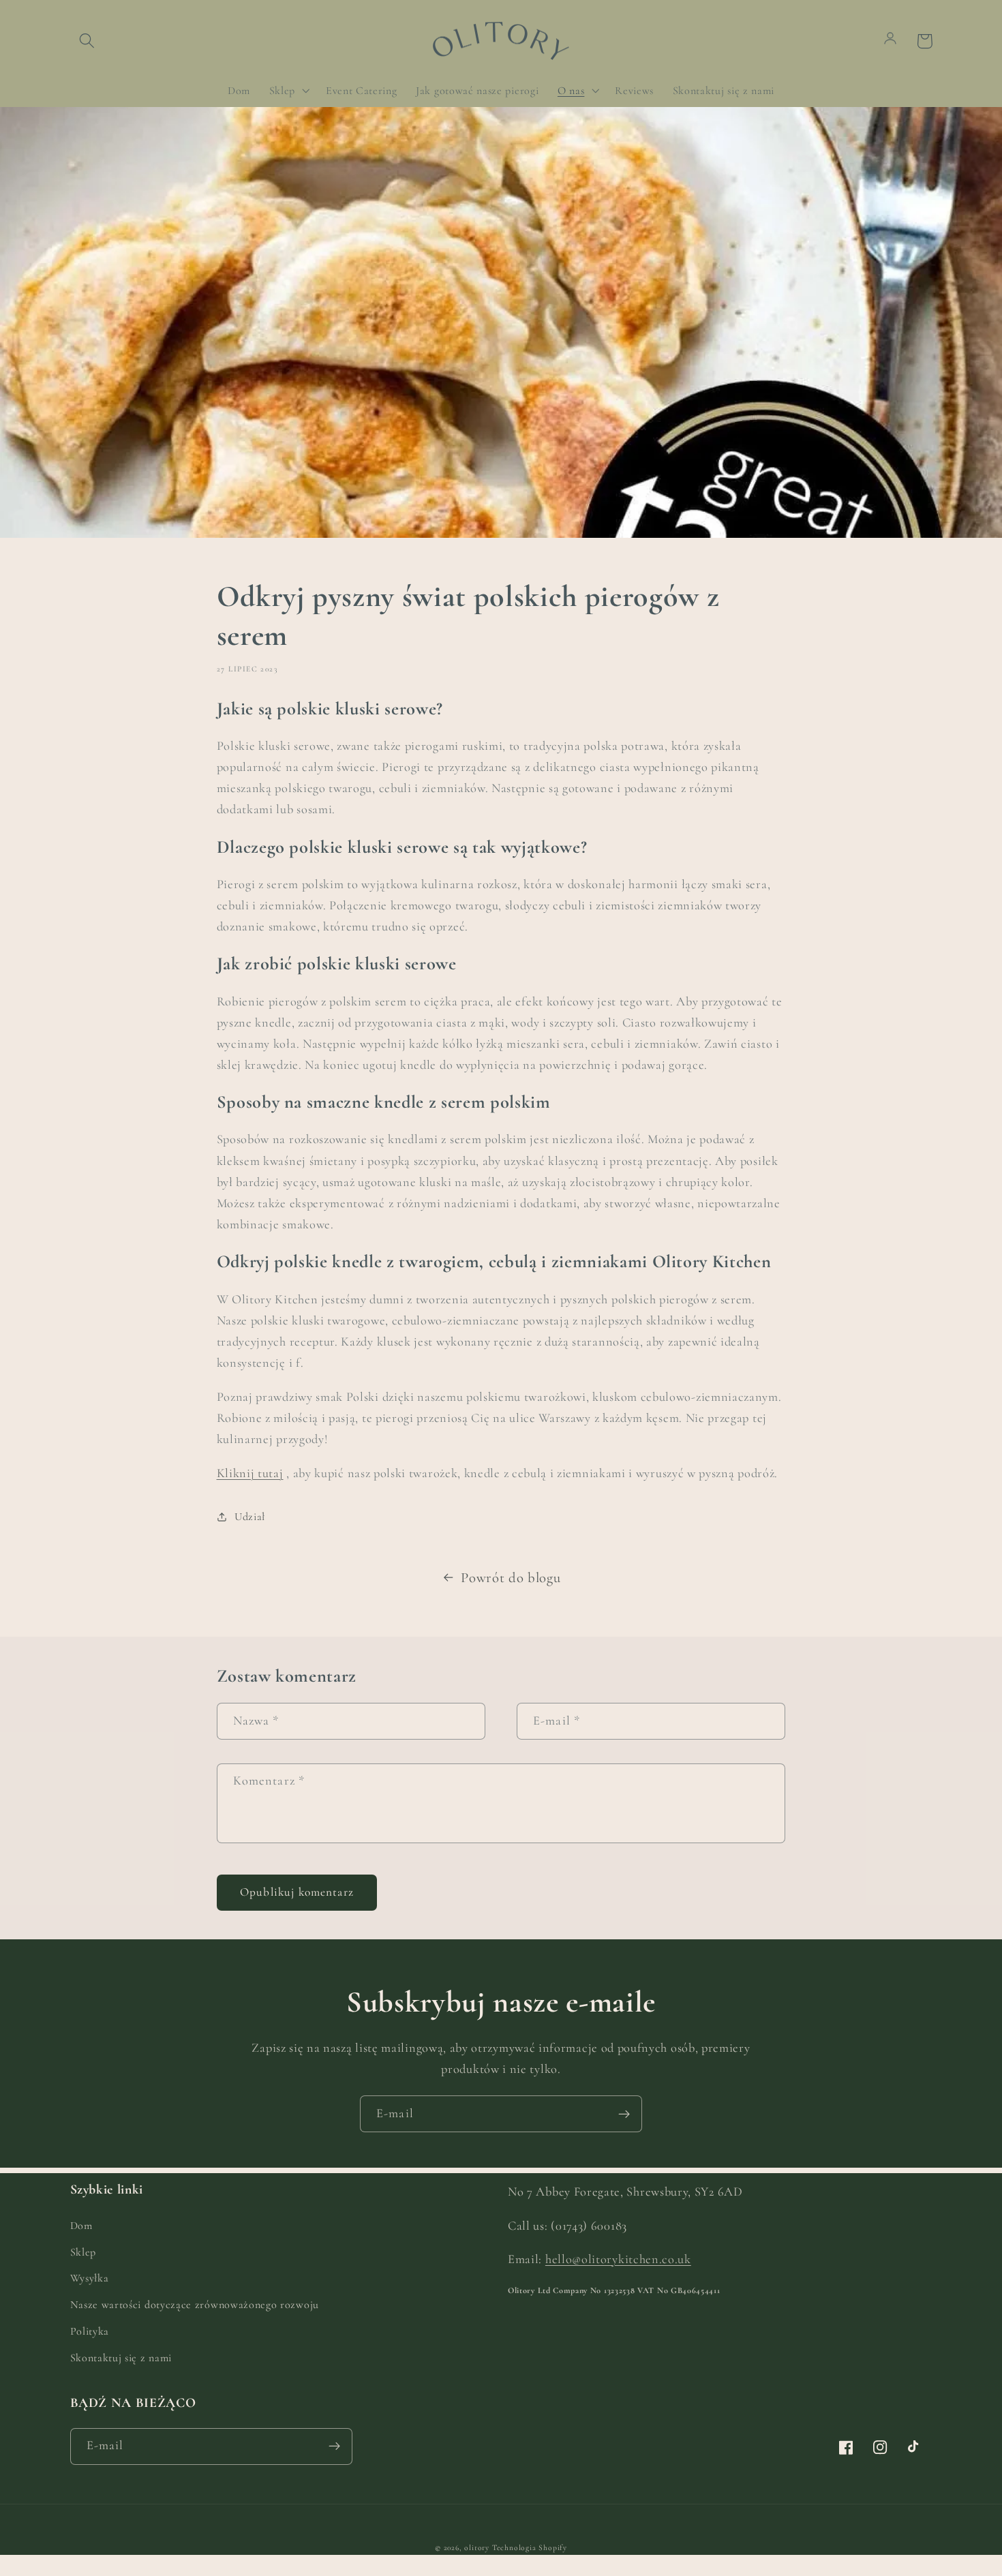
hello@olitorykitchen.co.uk (618, 2259)
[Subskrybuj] (624, 2114)
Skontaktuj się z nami (121, 2358)
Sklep (83, 2252)
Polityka (90, 2331)
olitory (477, 2547)
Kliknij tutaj (250, 1473)
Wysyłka (90, 2278)
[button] (88, 41)
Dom (81, 2226)
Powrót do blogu (511, 1578)
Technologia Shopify (530, 2547)
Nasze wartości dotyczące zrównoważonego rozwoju (195, 2305)
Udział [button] (250, 1517)
